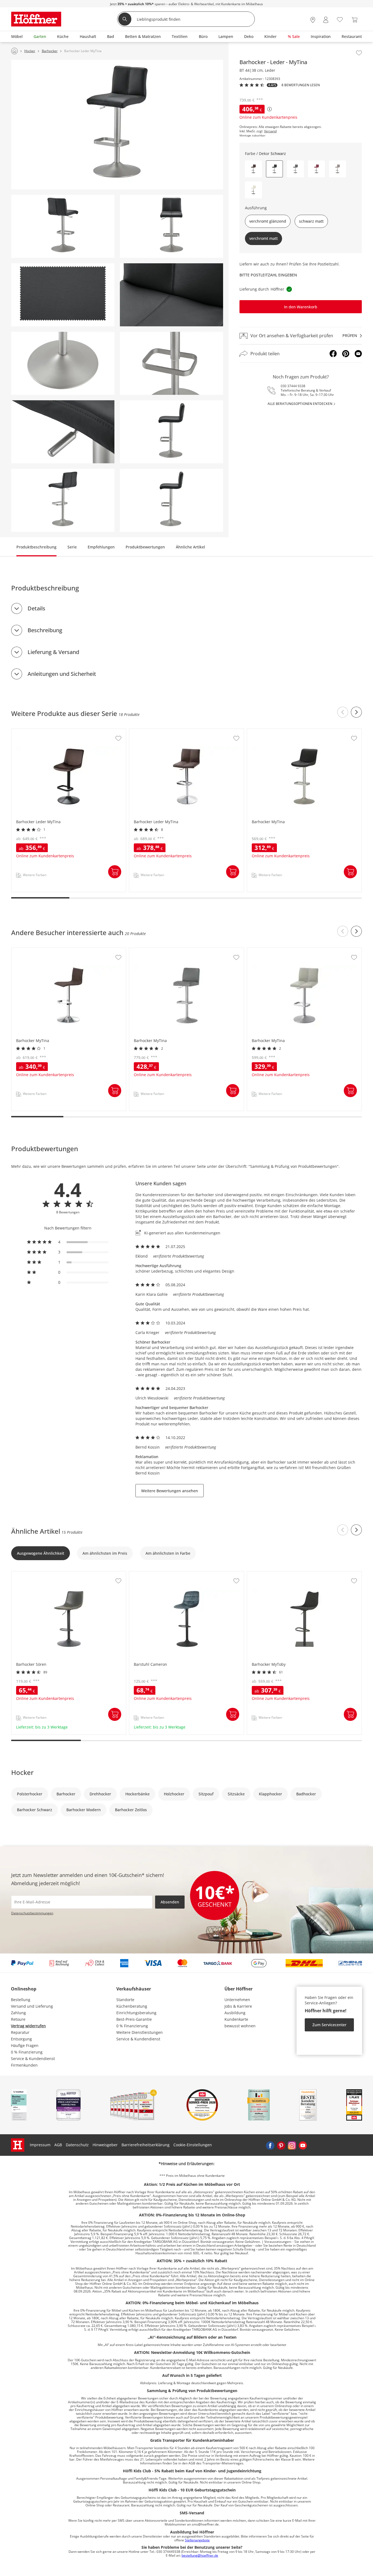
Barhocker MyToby (265, 1574)
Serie (72, 547)
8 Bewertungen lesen (301, 85)
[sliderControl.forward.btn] (356, 712)
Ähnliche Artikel (190, 547)
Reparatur (20, 2032)
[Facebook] (333, 354)
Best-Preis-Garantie (134, 2019)
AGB (58, 2145)
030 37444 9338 (293, 386)
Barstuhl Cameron (146, 1574)
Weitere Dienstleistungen (140, 2032)
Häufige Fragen (25, 2045)
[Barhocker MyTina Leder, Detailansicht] (171, 295)
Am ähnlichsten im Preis (105, 1553)
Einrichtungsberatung (136, 2013)
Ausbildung (235, 2013)
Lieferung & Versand (53, 652)
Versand (270, 131)
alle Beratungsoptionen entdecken (300, 404)
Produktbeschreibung (36, 547)
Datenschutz (77, 2145)
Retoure (18, 2019)
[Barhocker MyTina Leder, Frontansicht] (171, 226)
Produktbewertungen (145, 547)
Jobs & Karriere (238, 2006)
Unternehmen (237, 2000)
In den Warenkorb (301, 307)
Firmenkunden (24, 2065)
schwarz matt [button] (311, 221)
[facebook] (270, 2145)
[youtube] (303, 2145)
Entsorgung (21, 2039)
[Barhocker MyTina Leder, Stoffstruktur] (63, 295)
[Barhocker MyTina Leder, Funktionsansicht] (63, 500)
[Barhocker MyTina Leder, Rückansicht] (63, 226)
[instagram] (292, 2145)
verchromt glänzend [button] (268, 221)
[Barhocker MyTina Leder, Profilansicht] (171, 432)
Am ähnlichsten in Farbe (168, 1553)
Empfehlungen (101, 547)
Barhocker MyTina (264, 732)
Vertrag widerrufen (28, 2026)
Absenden (170, 1902)
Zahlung (18, 2013)
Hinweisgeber (105, 2145)
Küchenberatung (132, 2006)
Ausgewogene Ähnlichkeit (41, 1553)
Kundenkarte (236, 2019)
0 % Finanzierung (27, 2052)
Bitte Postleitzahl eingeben (268, 275)
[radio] (68, 1242)
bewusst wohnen (240, 2026)
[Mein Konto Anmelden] (326, 20)
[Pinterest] (346, 354)
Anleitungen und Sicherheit (62, 674)
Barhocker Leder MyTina (34, 732)
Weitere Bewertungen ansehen (170, 1491)
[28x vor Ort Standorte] (313, 20)
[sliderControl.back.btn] (343, 712)
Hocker (22, 1772)
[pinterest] (281, 2145)
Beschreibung (45, 630)
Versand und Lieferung (32, 2006)
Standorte (125, 2000)
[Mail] (358, 354)
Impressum (40, 2145)
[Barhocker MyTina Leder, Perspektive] (117, 124)
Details (36, 608)
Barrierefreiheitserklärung (146, 2145)
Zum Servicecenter (329, 2025)
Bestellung (21, 2000)
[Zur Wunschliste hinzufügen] (359, 53)
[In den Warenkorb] (115, 872)
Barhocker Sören (27, 1574)
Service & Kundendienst (33, 2059)
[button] (253, 169)
